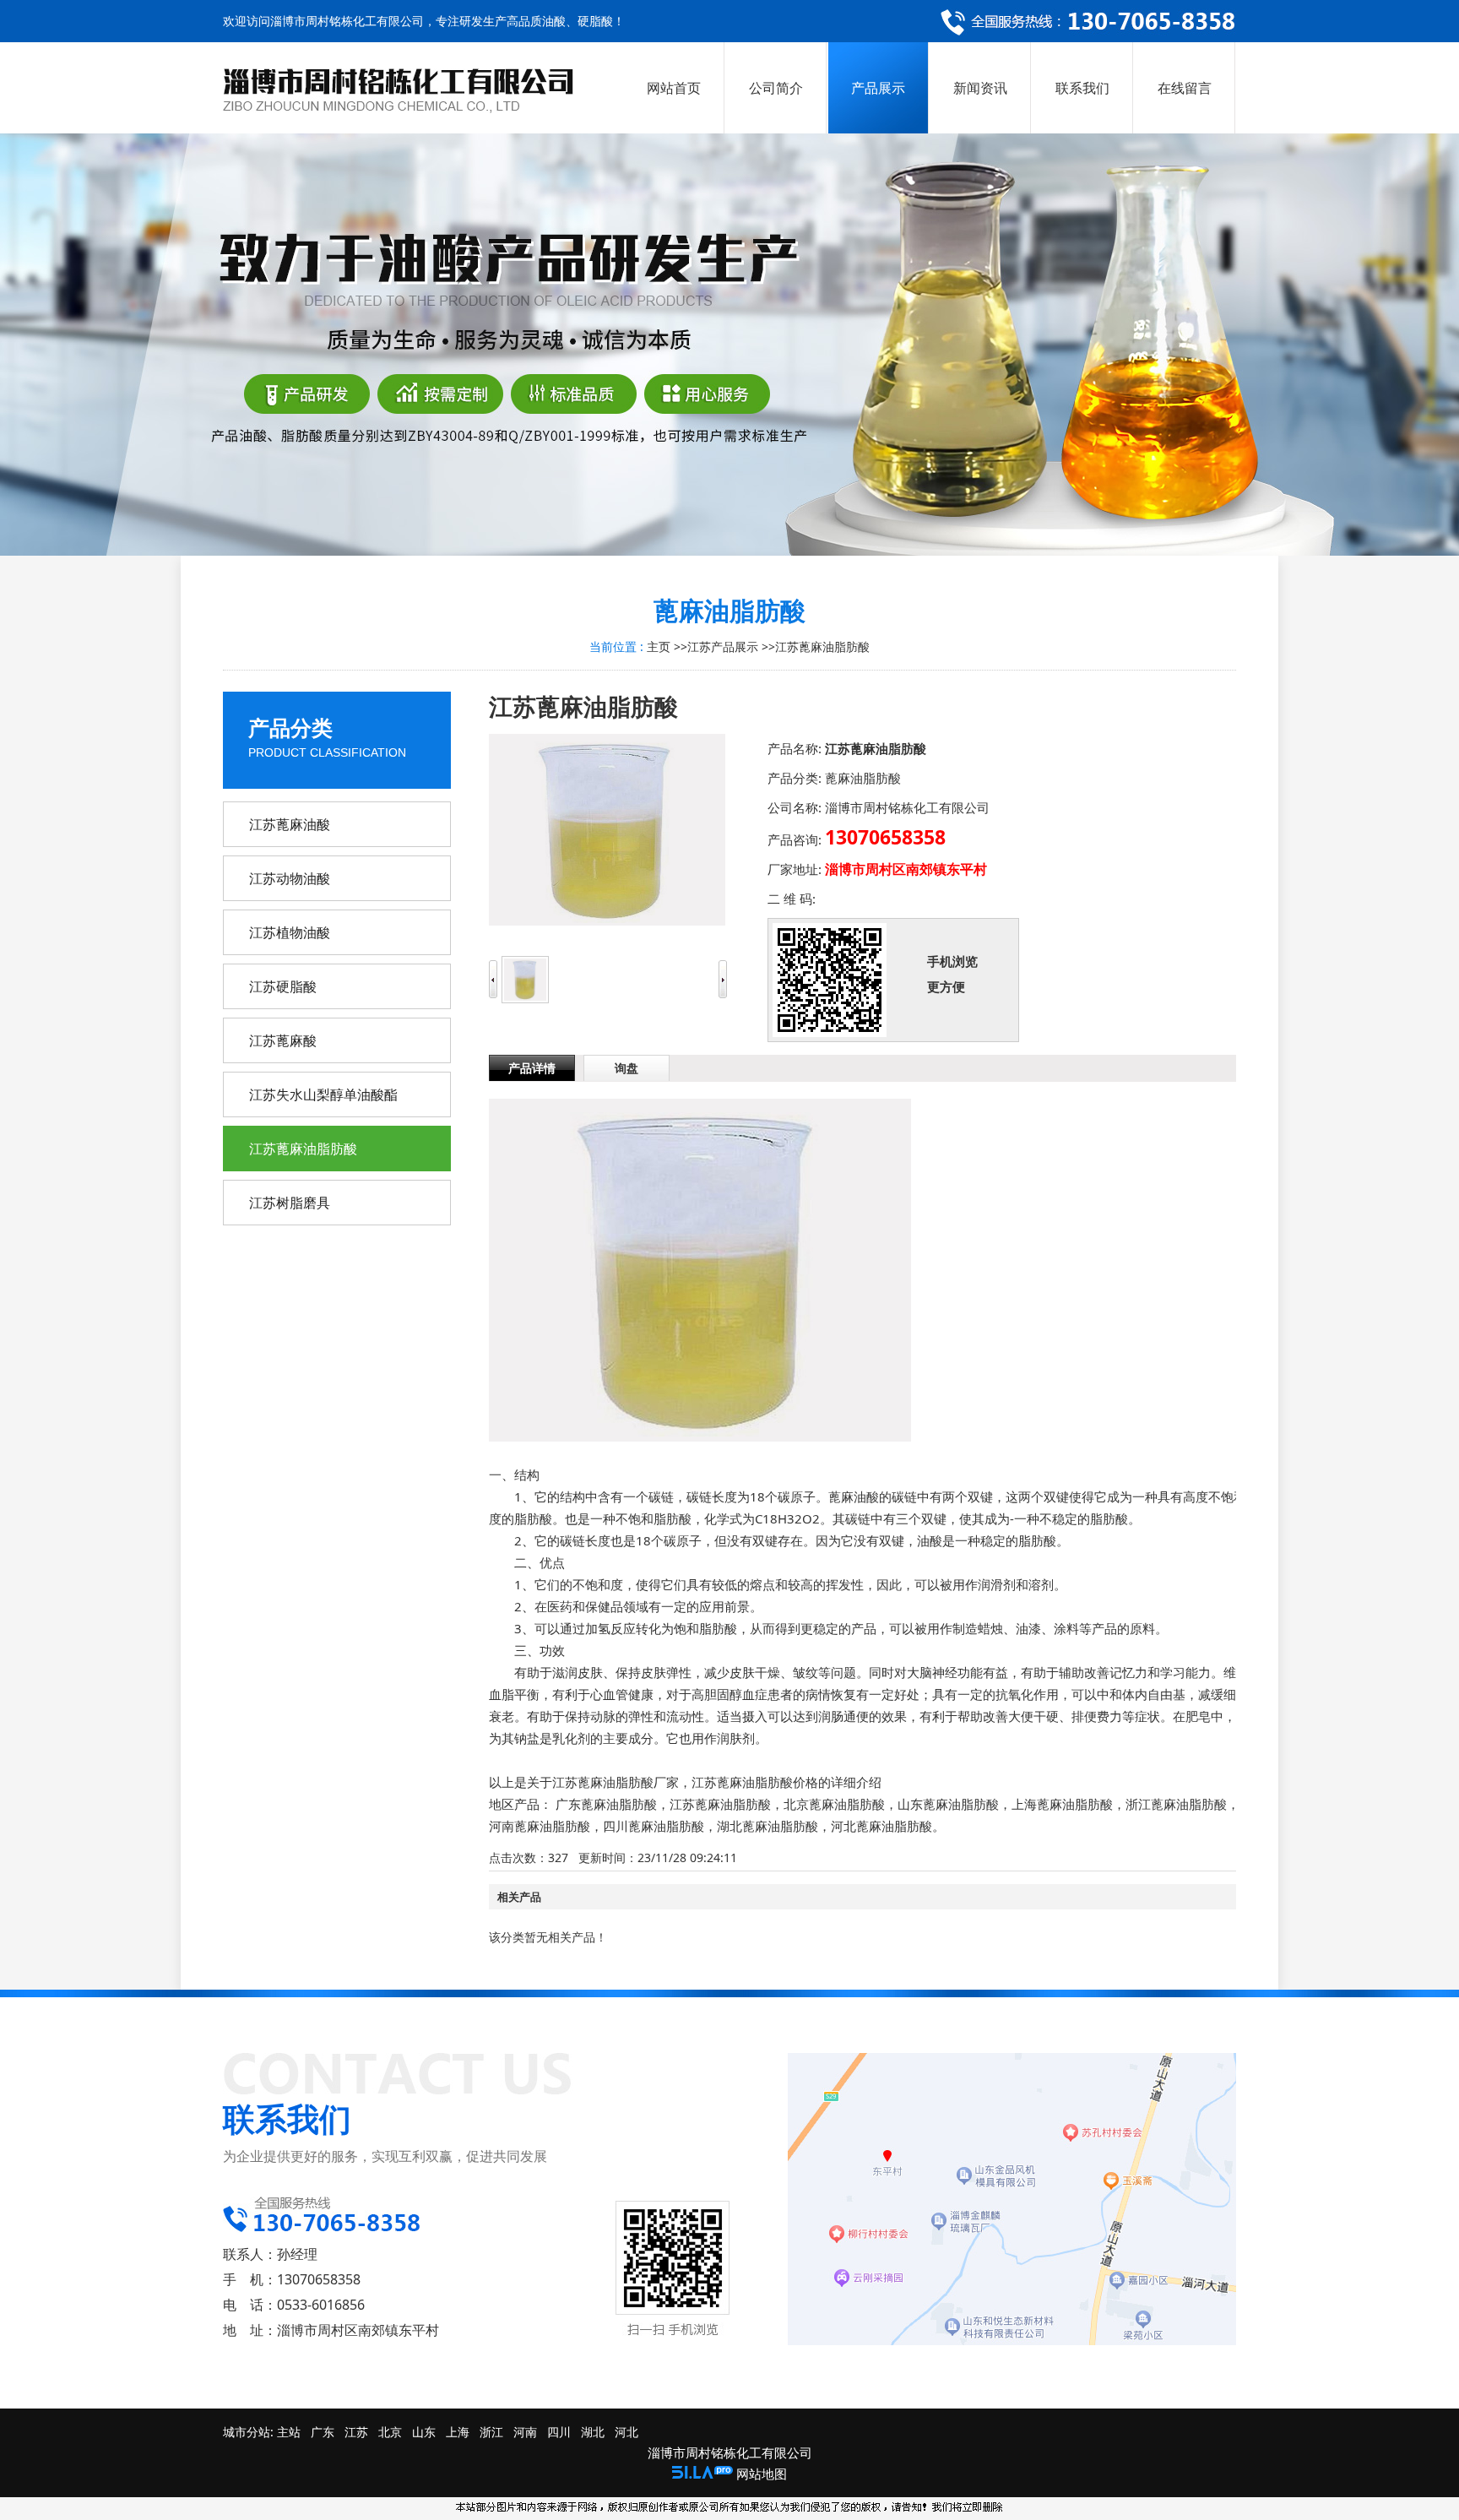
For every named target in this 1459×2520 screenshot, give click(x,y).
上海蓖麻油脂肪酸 (1062, 1804)
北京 (390, 2432)
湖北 (593, 2432)
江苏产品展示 (723, 646)
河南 (525, 2432)
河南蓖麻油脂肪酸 (540, 1826)
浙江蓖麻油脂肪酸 (1176, 1804)
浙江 (491, 2432)
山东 (424, 2432)
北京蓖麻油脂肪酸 (834, 1804)
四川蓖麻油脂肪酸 (654, 1826)
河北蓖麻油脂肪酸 (881, 1826)
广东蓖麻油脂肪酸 (606, 1804)
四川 (559, 2432)
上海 (458, 2432)
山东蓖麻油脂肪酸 (948, 1804)
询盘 (626, 1068)
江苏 (356, 2432)
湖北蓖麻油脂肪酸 (767, 1826)
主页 (659, 646)
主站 (287, 2432)
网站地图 (762, 2474)
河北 (626, 2432)
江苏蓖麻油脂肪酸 (822, 646)
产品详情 (532, 1068)
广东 (323, 2432)
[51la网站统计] (702, 2474)
